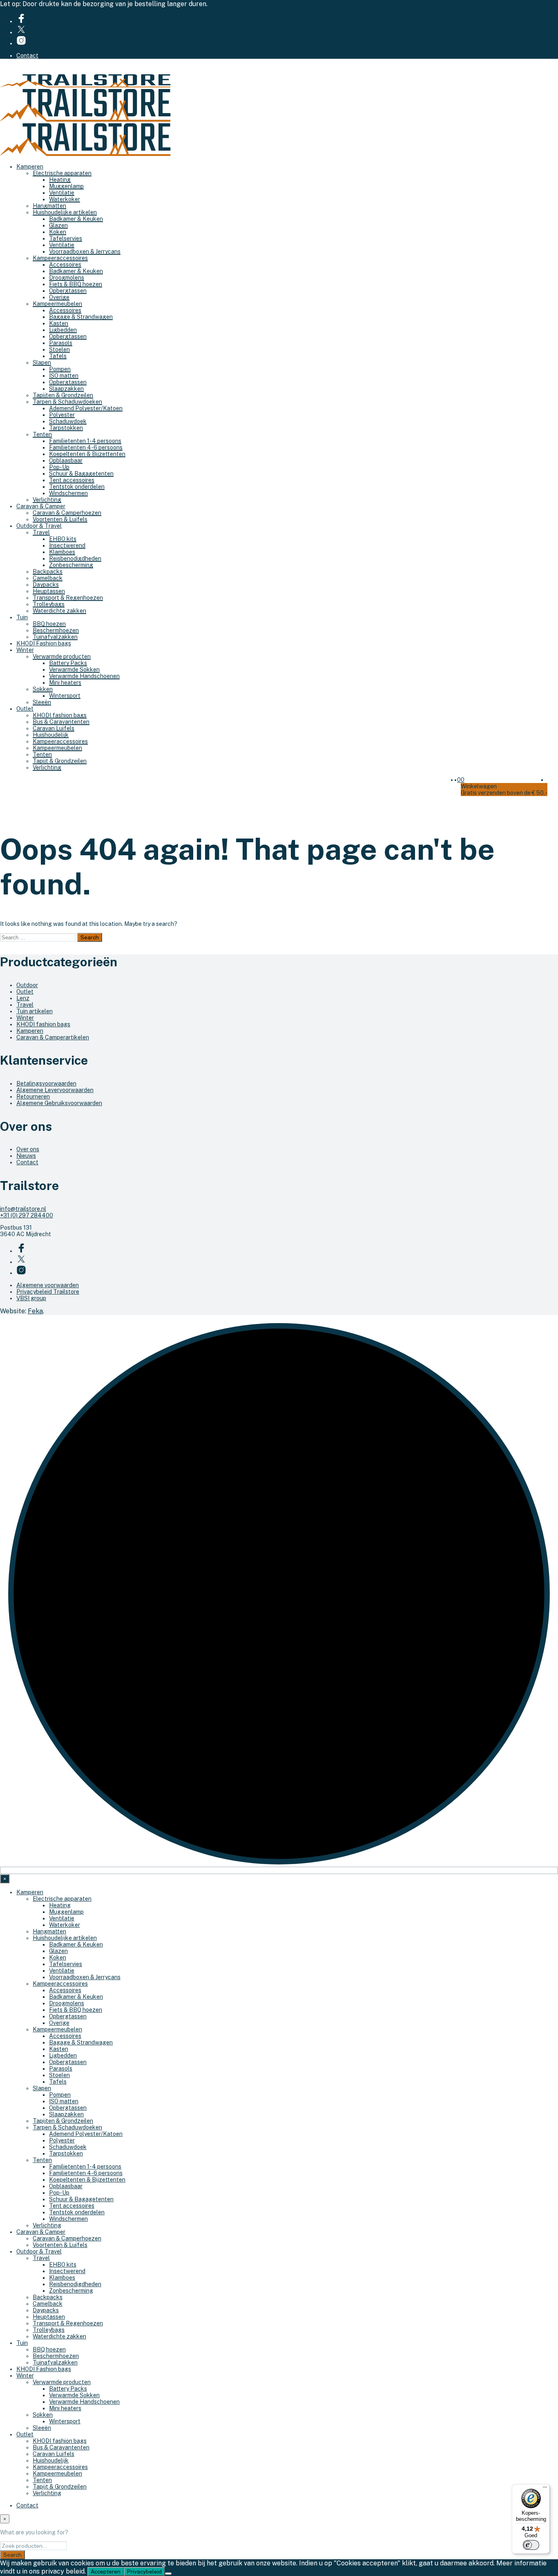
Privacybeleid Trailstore (48, 1292)
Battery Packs (68, 663)
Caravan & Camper (41, 506)
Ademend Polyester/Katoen (86, 408)
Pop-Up (59, 467)
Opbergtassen (68, 291)
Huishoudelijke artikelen (65, 212)
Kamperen (30, 167)
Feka (35, 1311)
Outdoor (27, 985)
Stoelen (59, 349)
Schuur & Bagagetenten (81, 474)
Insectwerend (67, 545)
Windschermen (68, 493)
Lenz (23, 998)
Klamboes (62, 552)
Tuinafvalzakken (55, 637)
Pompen (60, 369)
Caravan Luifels (54, 728)
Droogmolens (67, 278)
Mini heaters (65, 683)
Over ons (28, 1149)
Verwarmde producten (62, 656)
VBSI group (31, 1298)
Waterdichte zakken (59, 611)
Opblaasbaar (66, 460)
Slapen (42, 363)
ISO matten (64, 376)
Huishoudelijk (51, 735)
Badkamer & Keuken (76, 219)
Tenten (42, 434)
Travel (41, 532)
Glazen (58, 225)
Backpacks (48, 572)
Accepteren (106, 2572)
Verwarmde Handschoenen (84, 676)
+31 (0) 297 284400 (27, 1215)
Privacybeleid (144, 2572)
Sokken (43, 689)
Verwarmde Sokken (74, 670)
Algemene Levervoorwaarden (55, 1090)
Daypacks (46, 585)
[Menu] (545, 2489)
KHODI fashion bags (60, 715)
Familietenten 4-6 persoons (86, 447)
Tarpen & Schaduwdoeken (67, 402)
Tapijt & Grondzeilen (60, 761)
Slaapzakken (66, 389)
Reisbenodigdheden (75, 558)
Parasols (61, 343)
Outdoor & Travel (39, 526)
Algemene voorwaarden (48, 1285)
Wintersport (65, 696)
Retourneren (33, 1097)
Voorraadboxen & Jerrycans (85, 251)
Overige (59, 297)
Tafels (58, 356)
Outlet (25, 709)
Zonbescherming (71, 565)
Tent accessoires (72, 480)
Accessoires (65, 265)
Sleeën (42, 702)
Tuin (22, 617)
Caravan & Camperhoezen (67, 513)
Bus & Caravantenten (61, 722)
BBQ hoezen (49, 624)
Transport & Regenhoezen (68, 598)
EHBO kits (63, 539)
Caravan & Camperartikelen (53, 1037)
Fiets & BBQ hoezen (76, 284)
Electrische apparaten (62, 173)
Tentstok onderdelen (77, 487)
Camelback (48, 578)
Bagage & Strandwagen (81, 317)
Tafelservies (66, 238)
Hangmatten (49, 206)
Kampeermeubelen (57, 304)
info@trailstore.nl (23, 1209)
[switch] (531, 2545)
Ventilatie (62, 193)
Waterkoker (65, 199)
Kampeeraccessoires (60, 258)
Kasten (59, 323)
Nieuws (26, 1156)
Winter (25, 650)
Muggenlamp (66, 186)
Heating (60, 180)
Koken (58, 232)
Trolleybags (49, 604)
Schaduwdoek (68, 421)
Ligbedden (63, 330)
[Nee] (168, 2574)
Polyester (62, 415)
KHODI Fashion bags (44, 643)
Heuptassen (49, 591)
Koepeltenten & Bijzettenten (87, 454)
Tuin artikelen (35, 1011)
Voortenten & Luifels (60, 519)
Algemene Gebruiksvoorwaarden (59, 1103)
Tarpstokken (66, 428)
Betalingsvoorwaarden (46, 1083)
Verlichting (47, 500)
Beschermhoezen (56, 630)
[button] (459, 780)
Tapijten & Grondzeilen (63, 395)
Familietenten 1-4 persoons (85, 441)
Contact (27, 56)
